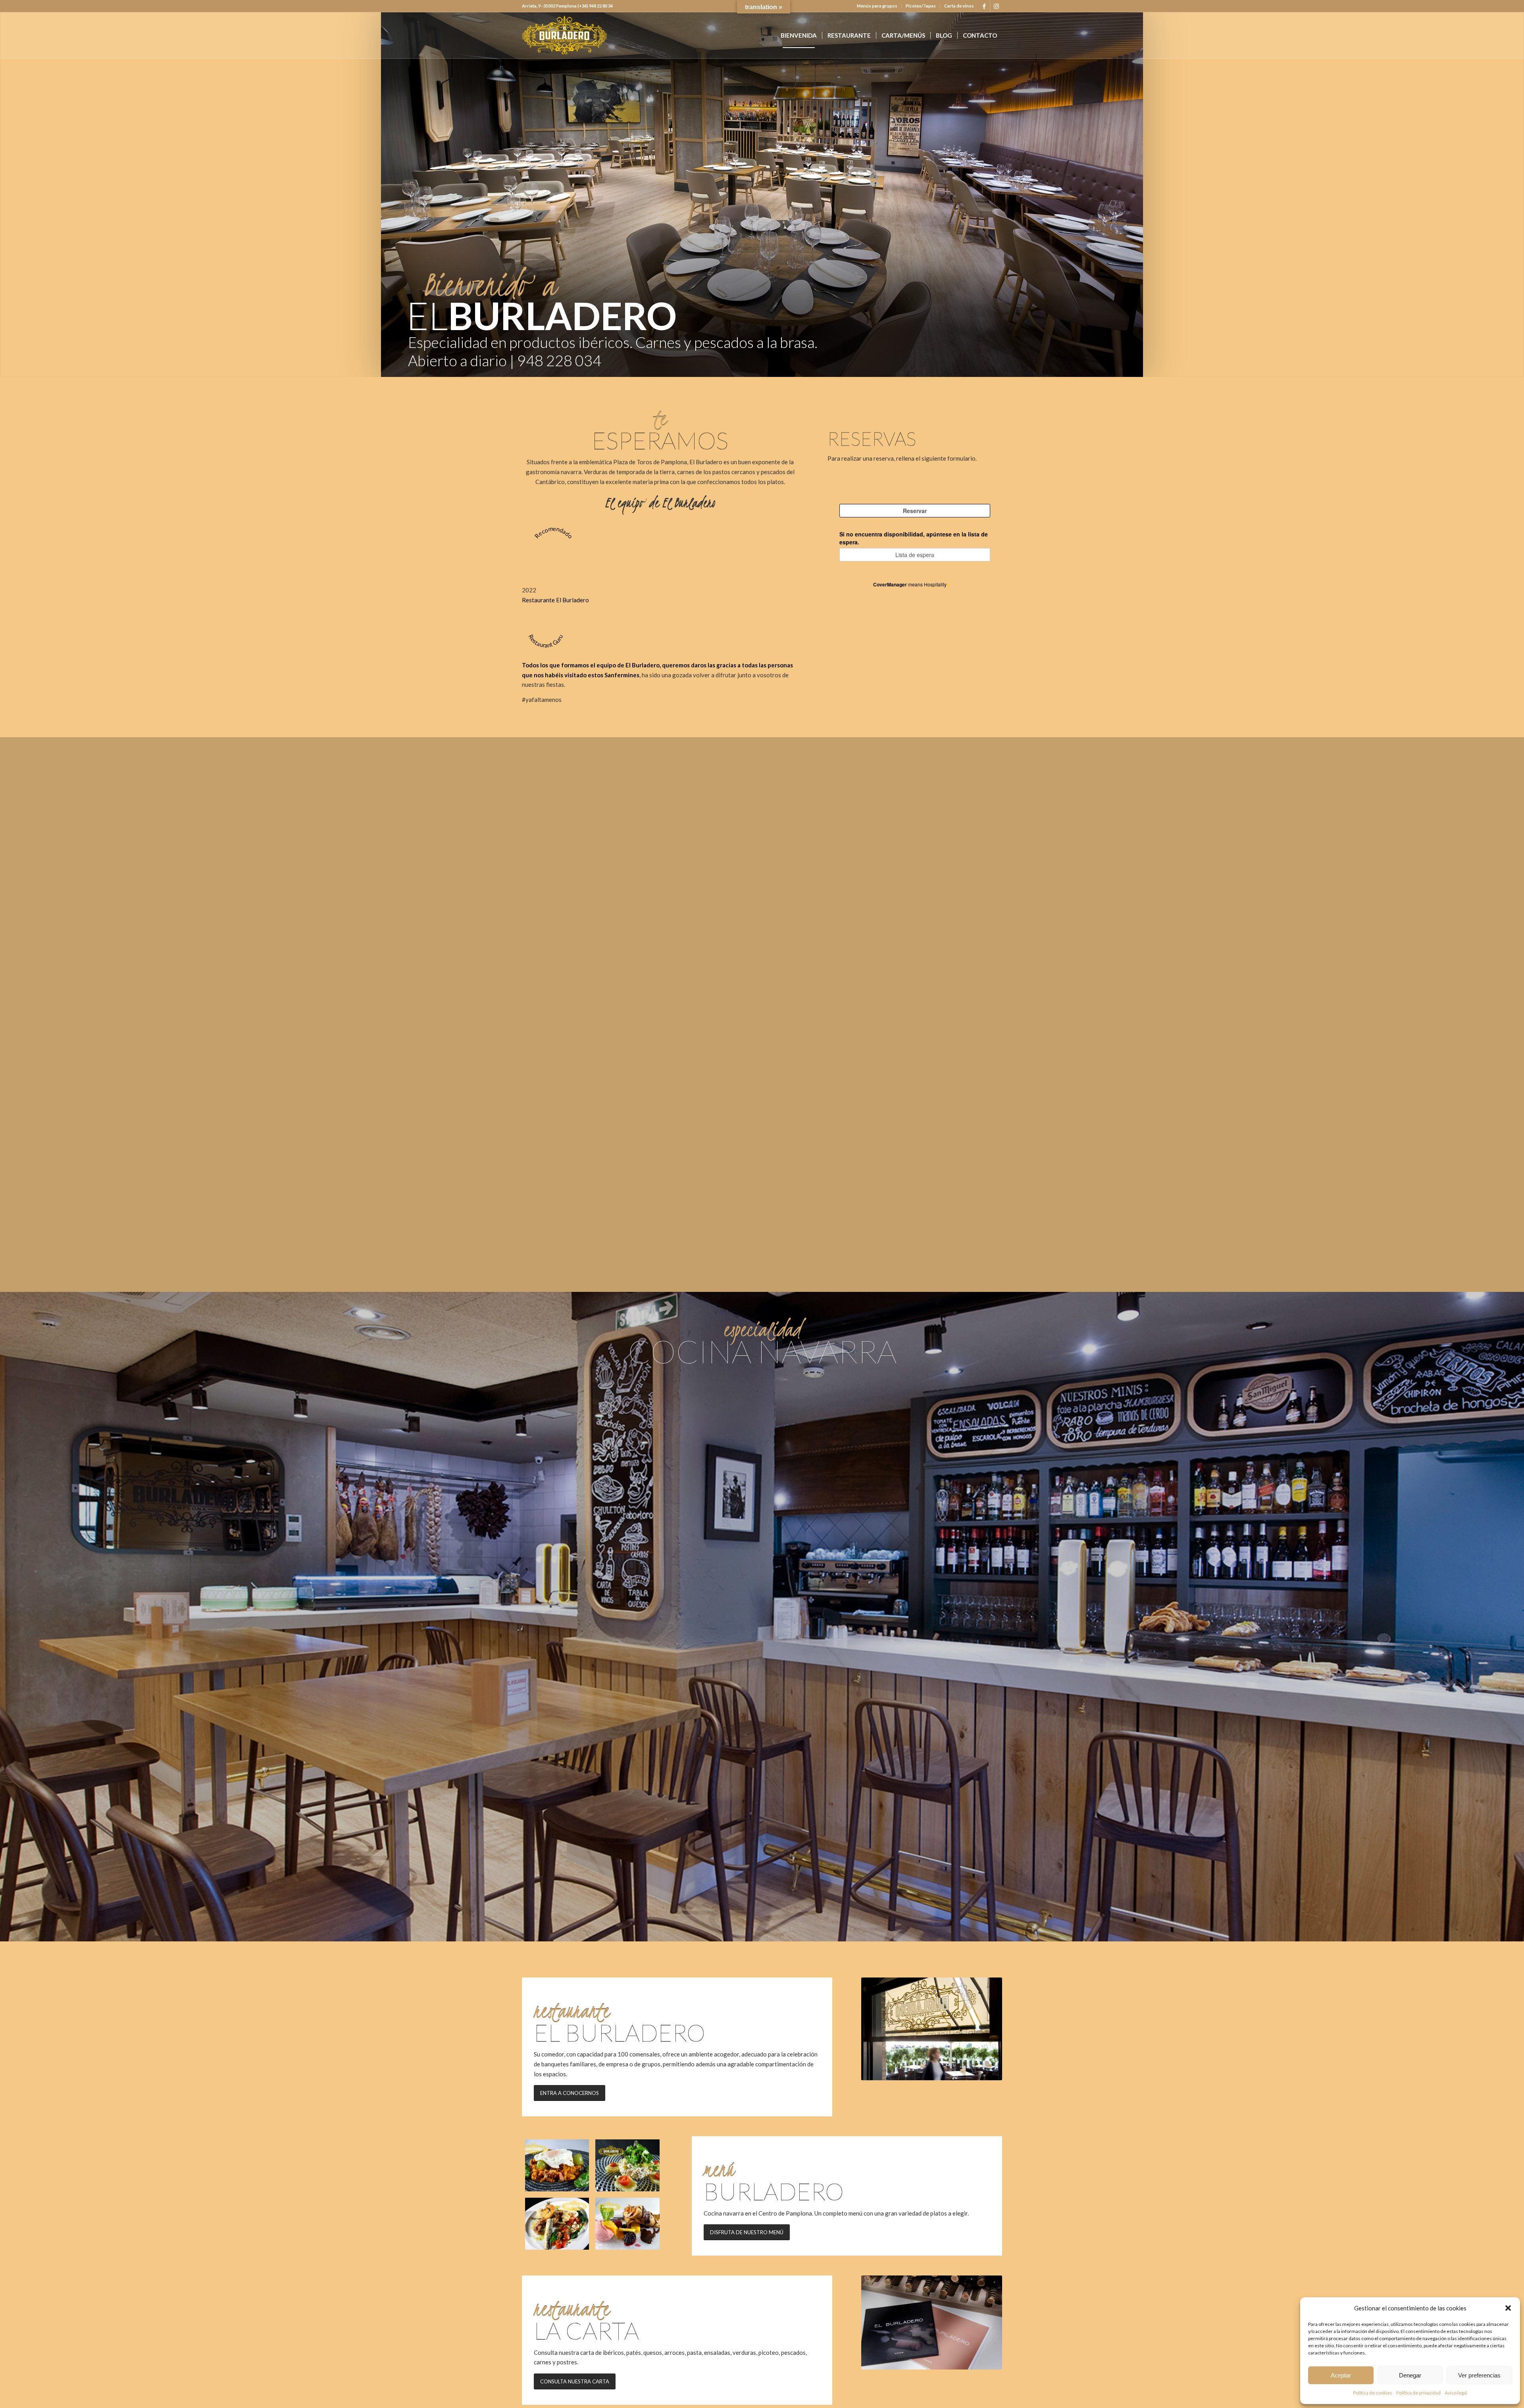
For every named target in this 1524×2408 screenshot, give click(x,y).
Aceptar (1341, 2375)
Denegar (1410, 2375)
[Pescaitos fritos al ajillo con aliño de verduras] (557, 2224)
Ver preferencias (1479, 2375)
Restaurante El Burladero (555, 600)
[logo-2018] (564, 35)
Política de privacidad (1418, 2393)
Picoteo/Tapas (921, 6)
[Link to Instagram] (996, 6)
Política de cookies (1373, 2393)
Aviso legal (1456, 2393)
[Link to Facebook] (984, 6)
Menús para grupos (877, 6)
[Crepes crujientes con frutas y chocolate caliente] (627, 2224)
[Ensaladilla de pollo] (627, 2165)
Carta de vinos (959, 6)
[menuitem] (877, 6)
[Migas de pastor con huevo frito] (557, 2165)
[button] (1508, 2308)
